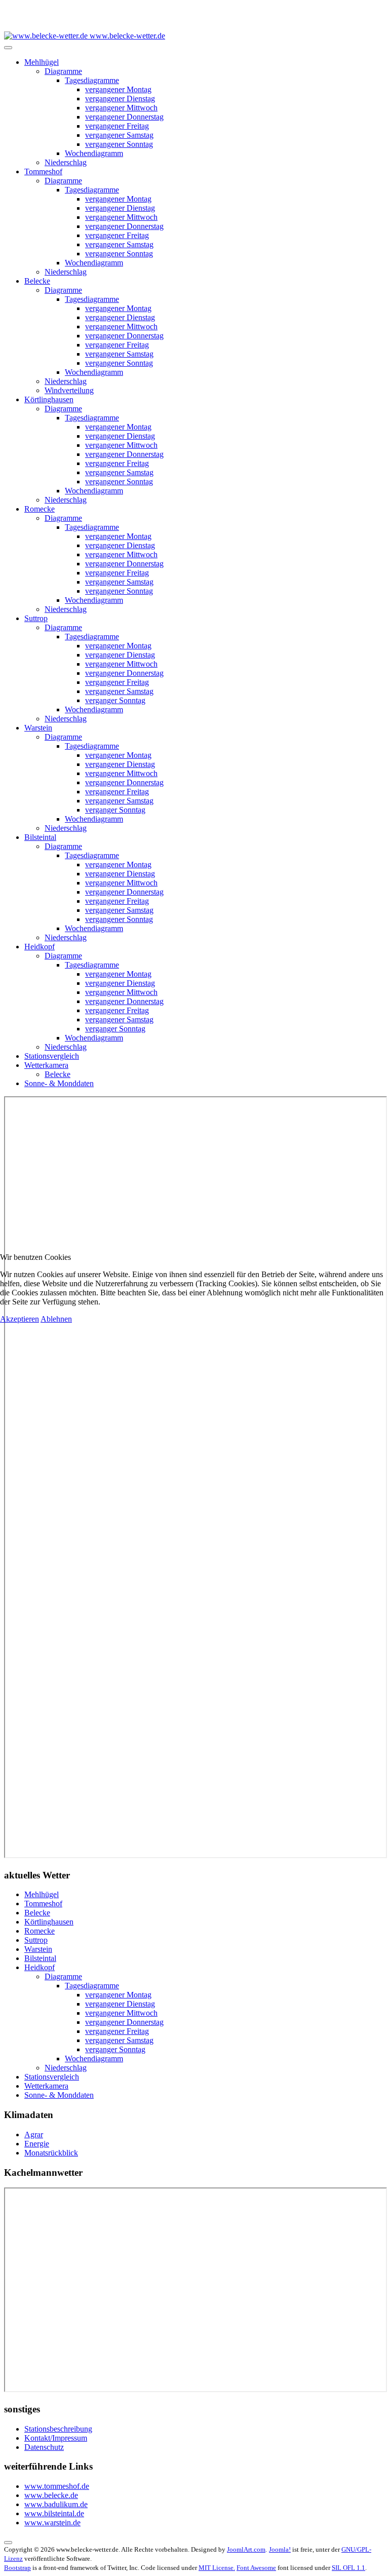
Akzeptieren (20, 1319)
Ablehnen (56, 1319)
